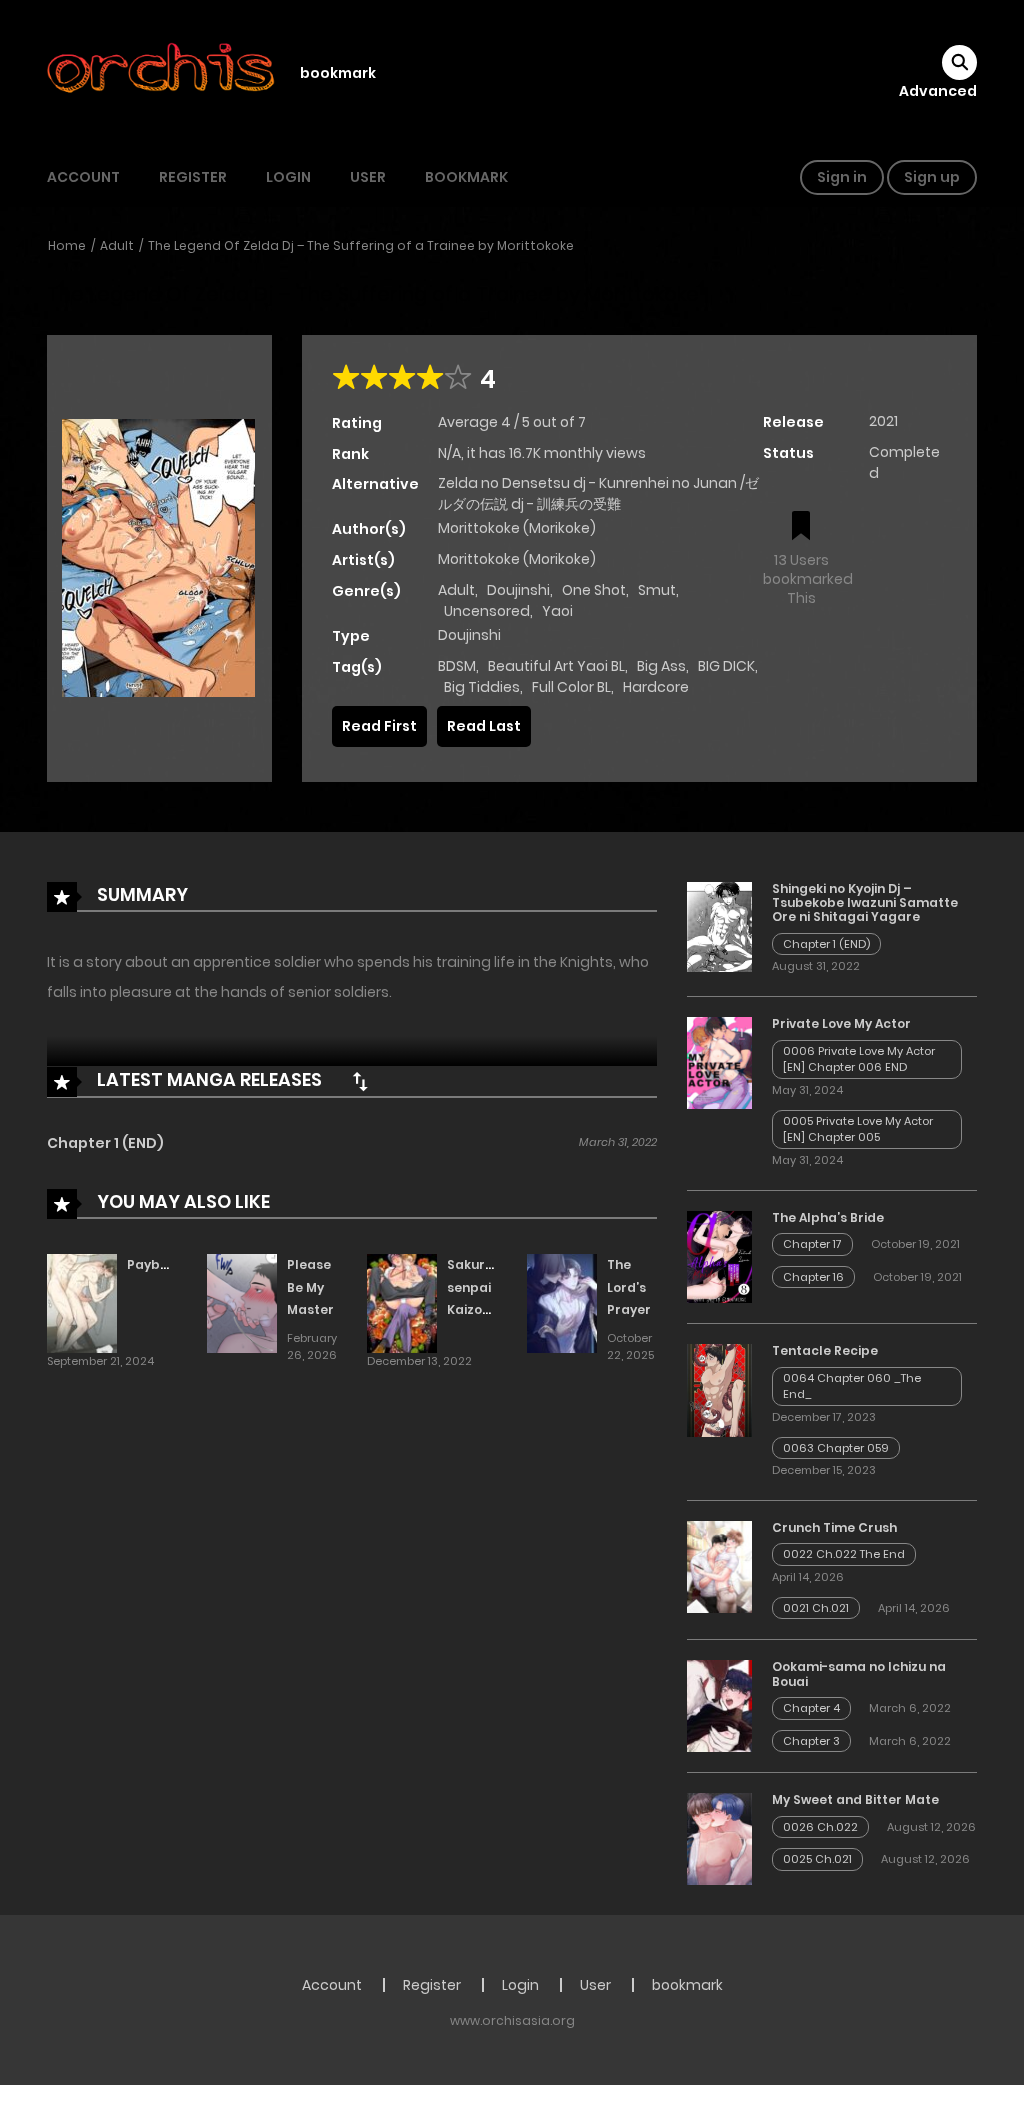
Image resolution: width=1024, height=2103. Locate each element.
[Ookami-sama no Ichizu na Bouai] (719, 1705)
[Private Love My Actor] (719, 1062)
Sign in (842, 177)
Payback (155, 1264)
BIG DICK (726, 666)
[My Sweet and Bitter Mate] (719, 1838)
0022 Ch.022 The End (844, 1554)
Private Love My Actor (841, 1023)
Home (67, 245)
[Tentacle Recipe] (719, 1389)
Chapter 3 (811, 1741)
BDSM (457, 666)
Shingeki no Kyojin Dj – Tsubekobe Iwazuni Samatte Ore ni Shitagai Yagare (865, 903)
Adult (117, 245)
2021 (883, 421)
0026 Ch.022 (820, 1827)
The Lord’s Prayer (629, 1287)
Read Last (484, 726)
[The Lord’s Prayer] (562, 1302)
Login (288, 177)
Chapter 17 (812, 1244)
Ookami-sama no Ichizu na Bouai (859, 1673)
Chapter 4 (811, 1708)
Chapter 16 (813, 1277)
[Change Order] (360, 1081)
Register (193, 177)
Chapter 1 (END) (105, 1143)
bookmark (338, 73)
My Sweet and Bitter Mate (855, 1799)
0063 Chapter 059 (836, 1448)
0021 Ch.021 (816, 1608)
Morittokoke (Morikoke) (517, 528)
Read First (379, 726)
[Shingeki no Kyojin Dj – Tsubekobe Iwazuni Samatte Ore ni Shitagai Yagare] (719, 926)
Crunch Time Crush (834, 1527)
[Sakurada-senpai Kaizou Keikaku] (402, 1302)
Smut (657, 590)
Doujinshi (518, 590)
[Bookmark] (801, 527)
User (368, 177)
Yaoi (557, 611)
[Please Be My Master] (242, 1302)
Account (83, 177)
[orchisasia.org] (163, 73)
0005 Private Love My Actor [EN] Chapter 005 (858, 1129)
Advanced (938, 91)
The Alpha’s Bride (828, 1217)
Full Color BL (571, 687)
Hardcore (656, 687)
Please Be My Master (310, 1287)
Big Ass (661, 666)
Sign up (932, 177)
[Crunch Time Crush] (719, 1566)
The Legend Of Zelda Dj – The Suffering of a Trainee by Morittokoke (361, 245)
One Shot (594, 590)
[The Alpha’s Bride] (719, 1256)
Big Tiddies (482, 687)
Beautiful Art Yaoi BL (556, 666)
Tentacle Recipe (825, 1350)
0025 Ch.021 (817, 1859)
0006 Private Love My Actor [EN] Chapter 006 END (859, 1059)
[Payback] (82, 1302)
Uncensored (487, 611)
